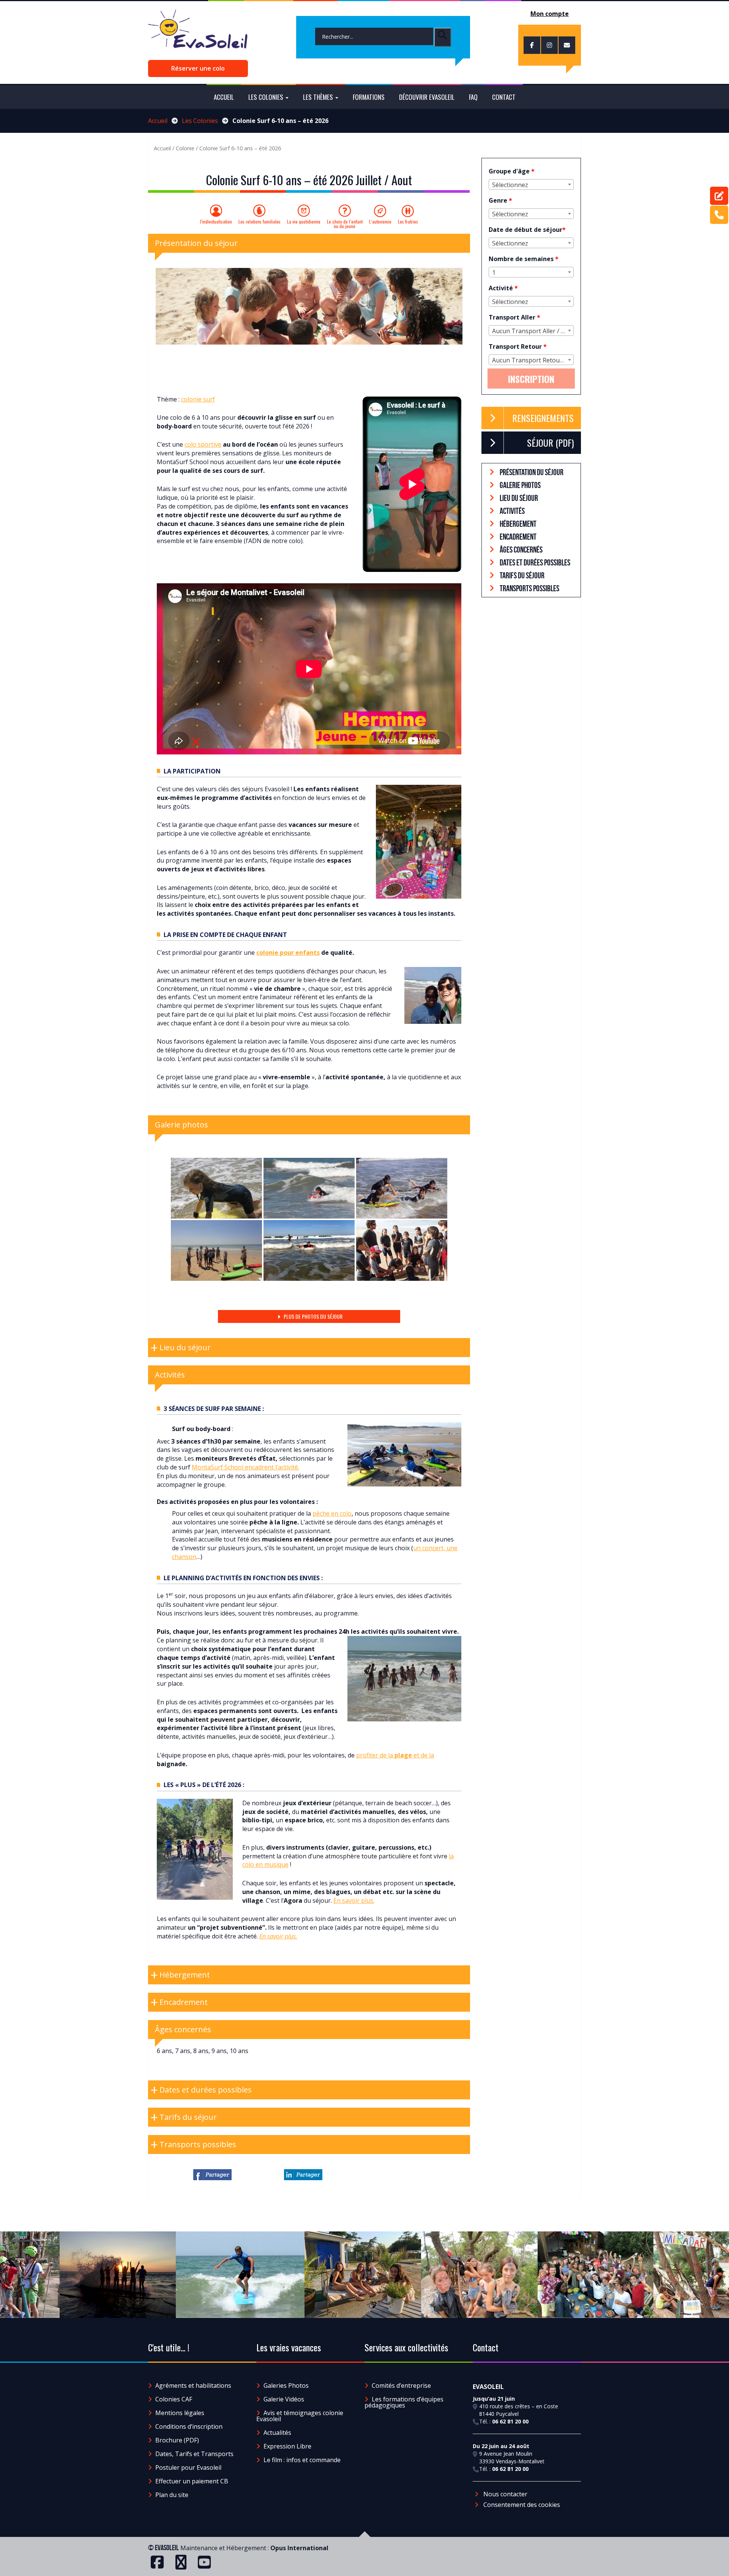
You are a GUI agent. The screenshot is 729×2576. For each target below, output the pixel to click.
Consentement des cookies (521, 2505)
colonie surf (198, 399)
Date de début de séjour (527, 230)
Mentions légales (180, 2413)
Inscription (531, 379)
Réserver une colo (198, 68)
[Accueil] (198, 33)
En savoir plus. (354, 1901)
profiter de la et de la (395, 1755)
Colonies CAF (174, 2399)
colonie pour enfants (288, 953)
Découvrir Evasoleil (427, 97)
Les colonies (267, 97)
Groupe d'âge (512, 171)
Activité (503, 288)
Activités (512, 511)
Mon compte (550, 14)
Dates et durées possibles (534, 562)
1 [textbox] (494, 272)
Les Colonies (200, 121)
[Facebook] (212, 2175)
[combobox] (531, 184)
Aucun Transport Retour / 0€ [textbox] (533, 360)
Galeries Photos (286, 2385)
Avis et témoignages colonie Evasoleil (300, 2416)
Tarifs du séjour (522, 575)
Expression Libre (287, 2446)
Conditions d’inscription (189, 2426)
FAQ (473, 97)
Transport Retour (518, 346)
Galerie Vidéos (284, 2399)
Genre (500, 200)
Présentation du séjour (531, 472)
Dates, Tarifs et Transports (194, 2454)
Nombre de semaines (524, 259)
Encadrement (518, 537)
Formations (369, 97)
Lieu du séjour (518, 498)
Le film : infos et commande (302, 2460)
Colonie (185, 148)
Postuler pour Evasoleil (188, 2467)
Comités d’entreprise (401, 2385)
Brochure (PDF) (177, 2440)
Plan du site (172, 2495)
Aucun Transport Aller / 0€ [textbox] (530, 331)
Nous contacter (505, 2494)
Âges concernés (521, 550)
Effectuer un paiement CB (192, 2481)
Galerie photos (520, 485)
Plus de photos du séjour (312, 1316)
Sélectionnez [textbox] (510, 185)
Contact (504, 97)
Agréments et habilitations (193, 2385)
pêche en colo (332, 1513)
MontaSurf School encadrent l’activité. (245, 1467)
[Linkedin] (303, 2175)
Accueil (224, 97)
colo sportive (203, 444)
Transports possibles (529, 588)
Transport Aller (514, 317)
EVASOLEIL (167, 2548)
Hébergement (518, 524)
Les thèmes (319, 97)
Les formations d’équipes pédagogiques (404, 2402)
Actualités (277, 2433)
